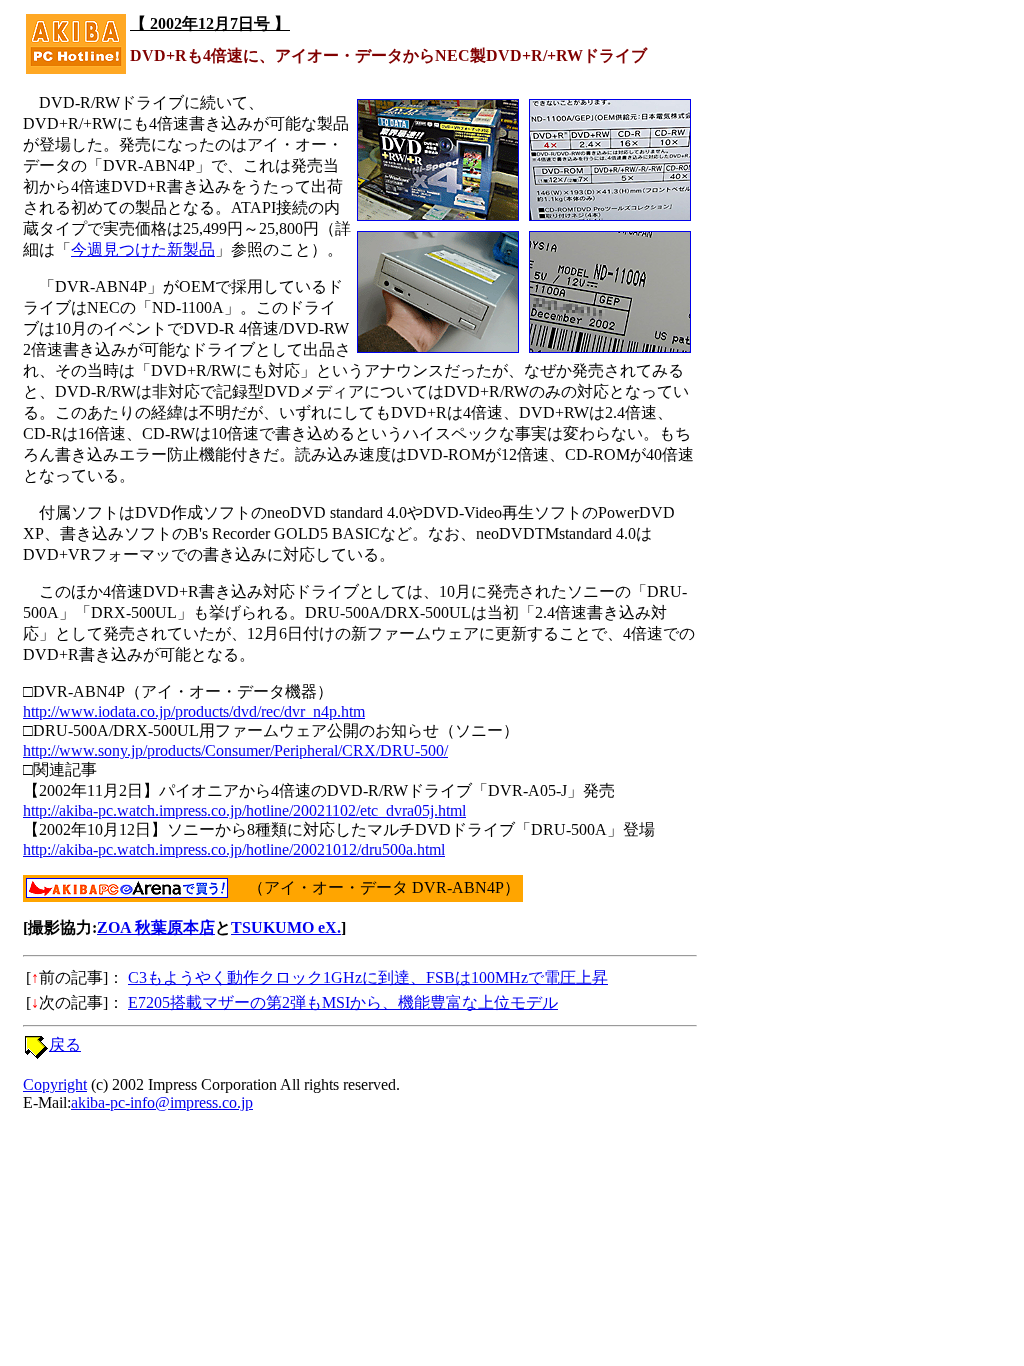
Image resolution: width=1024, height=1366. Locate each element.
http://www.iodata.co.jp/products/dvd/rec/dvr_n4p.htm (194, 711)
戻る (65, 1044)
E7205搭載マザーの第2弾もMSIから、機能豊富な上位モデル (343, 1002)
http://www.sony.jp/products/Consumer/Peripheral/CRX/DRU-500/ (235, 750)
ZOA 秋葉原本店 (156, 927)
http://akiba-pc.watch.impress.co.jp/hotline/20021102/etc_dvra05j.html (244, 810)
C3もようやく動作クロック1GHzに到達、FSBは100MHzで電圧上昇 (368, 977)
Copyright (55, 1084)
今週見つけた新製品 (143, 249)
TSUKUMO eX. (286, 927)
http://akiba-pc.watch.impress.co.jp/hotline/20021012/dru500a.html (234, 849)
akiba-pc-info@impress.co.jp (162, 1102)
